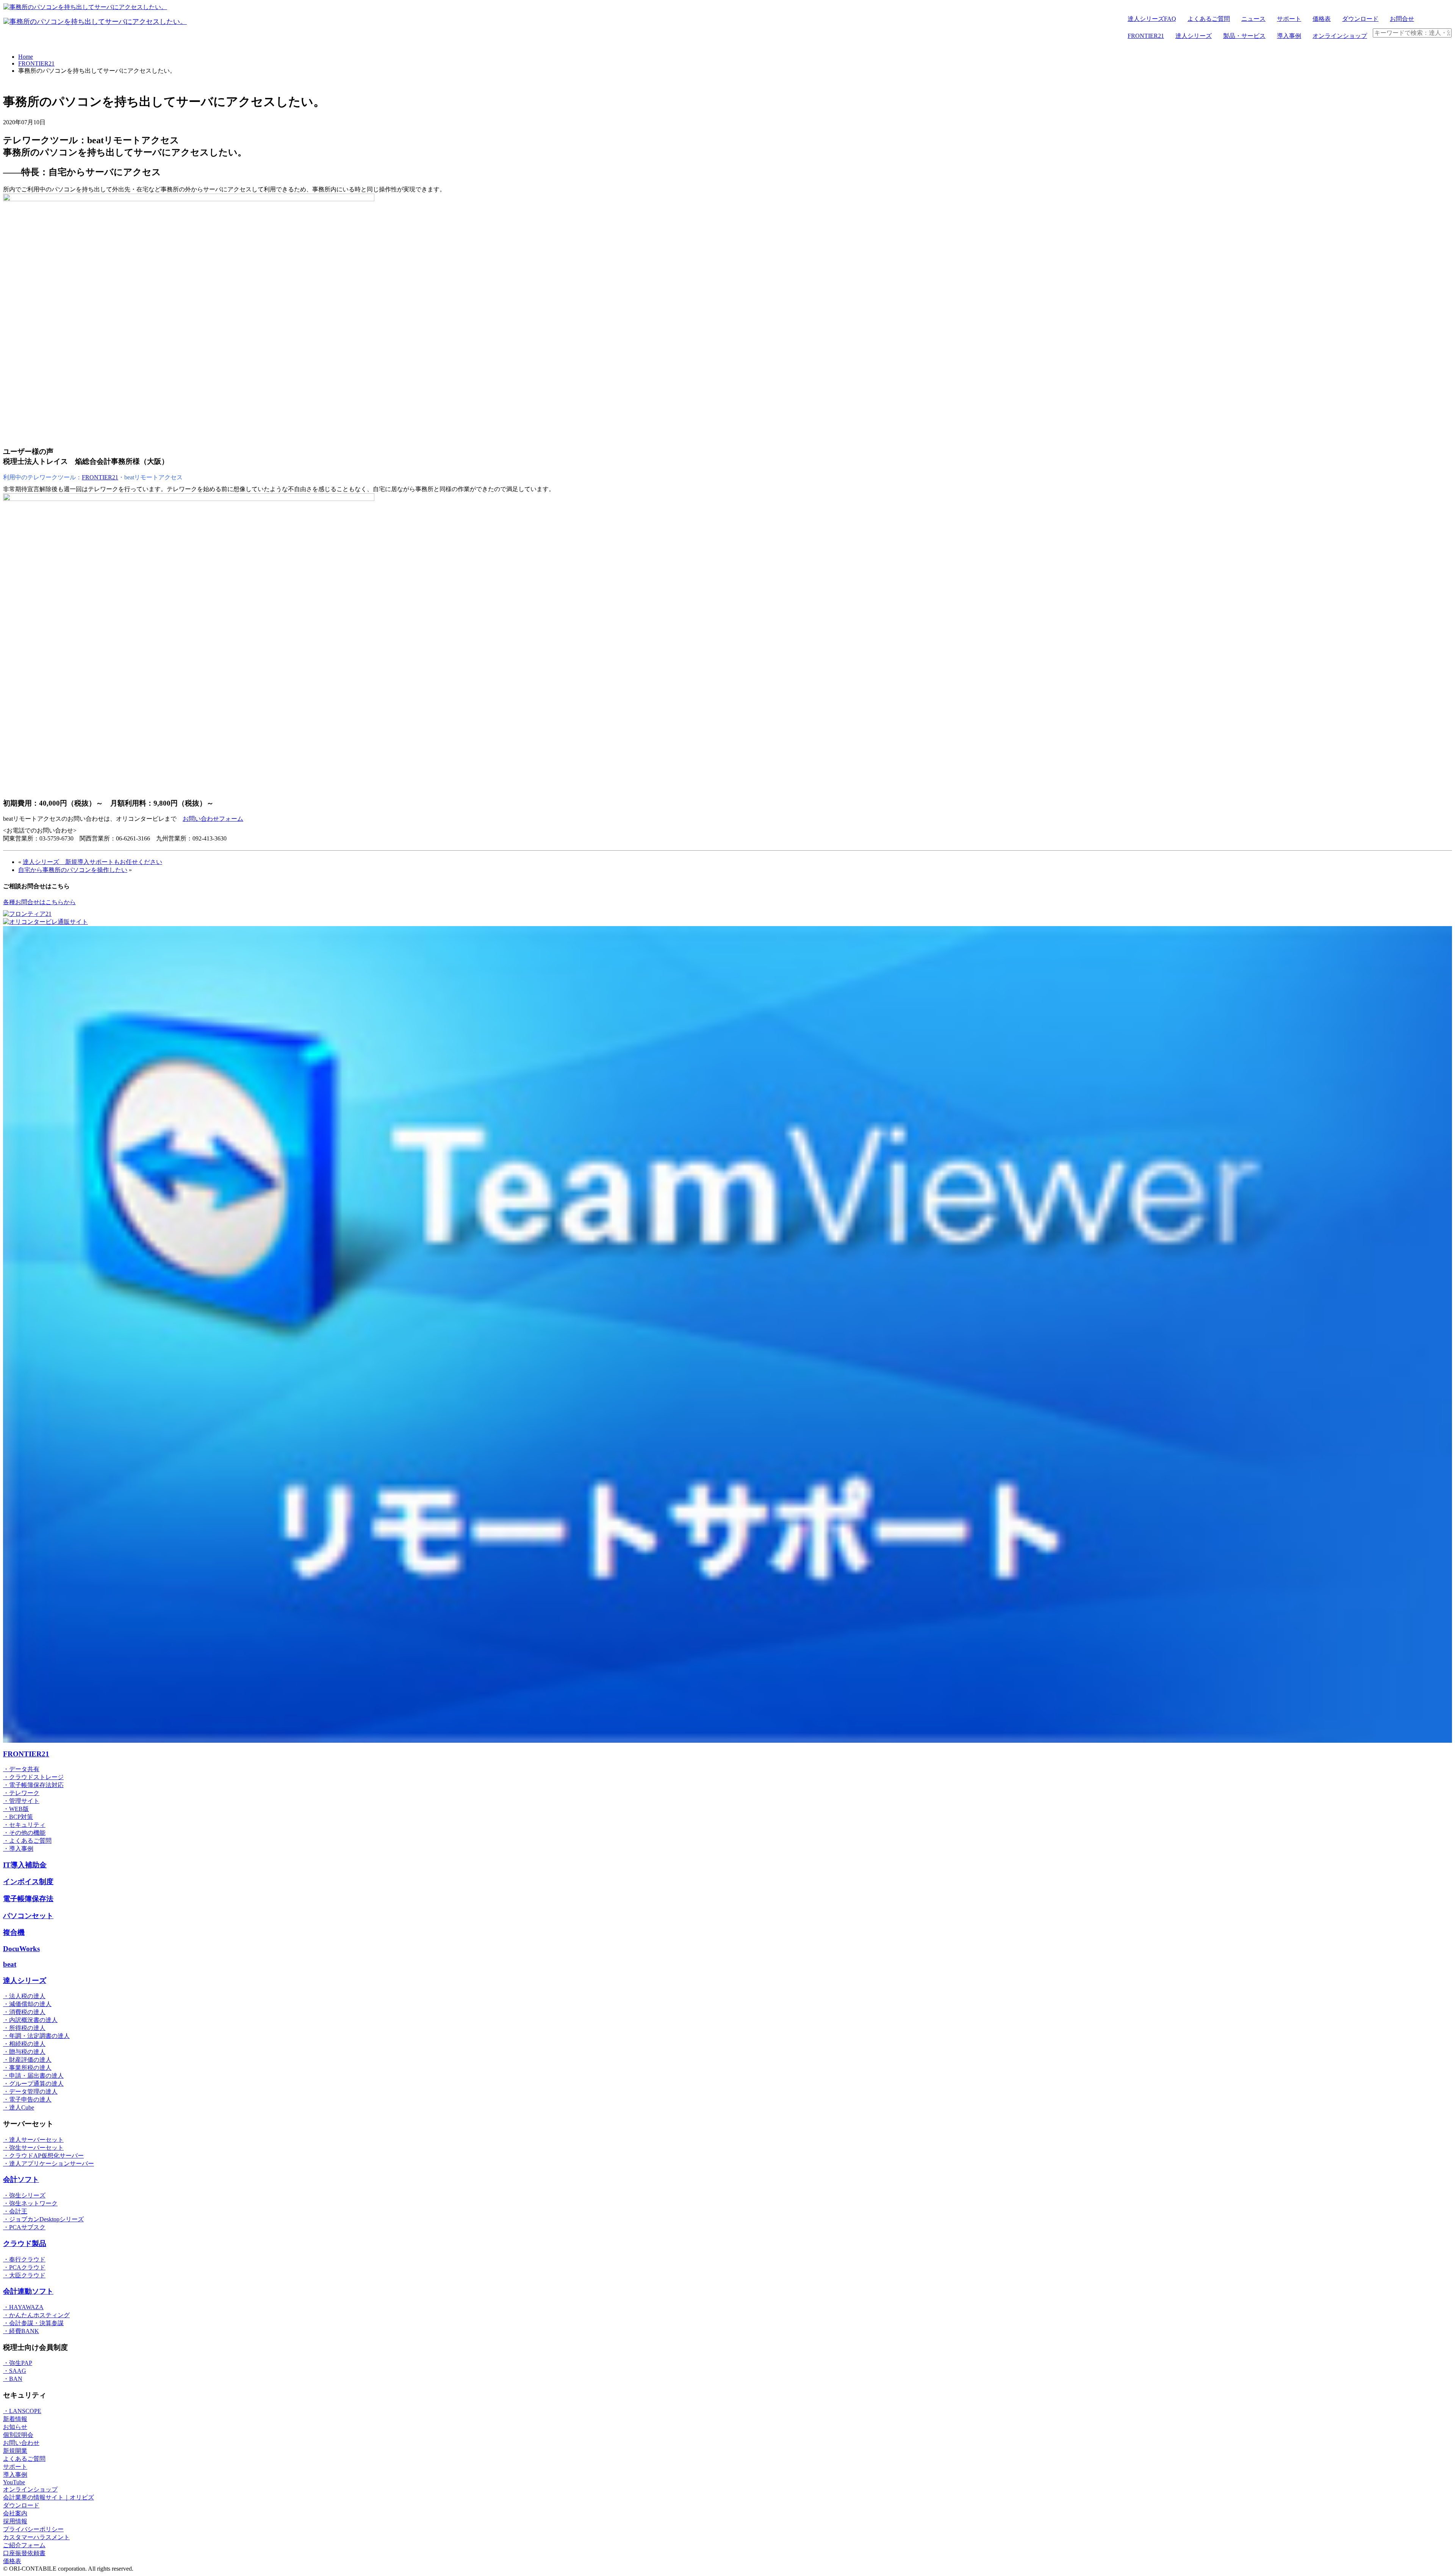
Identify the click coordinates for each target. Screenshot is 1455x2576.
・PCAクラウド (24, 2267)
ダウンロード (1360, 19)
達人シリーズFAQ (1152, 19)
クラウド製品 (25, 2243)
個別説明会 (18, 2435)
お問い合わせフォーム (213, 819)
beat (10, 1964)
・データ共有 (21, 1769)
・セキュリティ (24, 1825)
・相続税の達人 (24, 2044)
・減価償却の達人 (27, 2004)
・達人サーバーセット (33, 2140)
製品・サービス (1244, 36)
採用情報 (15, 2521)
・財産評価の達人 (27, 2060)
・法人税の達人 (24, 1996)
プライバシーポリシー (33, 2529)
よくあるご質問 (1209, 19)
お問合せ (1402, 19)
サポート (1289, 19)
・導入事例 (18, 1849)
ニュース (1253, 19)
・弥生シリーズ (24, 2195)
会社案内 (15, 2513)
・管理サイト (21, 1801)
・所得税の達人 (24, 2028)
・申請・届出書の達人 (33, 2076)
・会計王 (15, 2211)
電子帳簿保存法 (28, 1899)
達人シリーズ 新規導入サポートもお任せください (92, 862)
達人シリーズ (1194, 36)
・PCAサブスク (24, 2227)
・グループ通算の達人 (33, 2084)
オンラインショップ (1340, 36)
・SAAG (15, 2371)
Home (26, 57)
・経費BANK (21, 2331)
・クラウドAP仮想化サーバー (43, 2156)
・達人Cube (19, 2107)
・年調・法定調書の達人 (36, 2036)
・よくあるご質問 (27, 1841)
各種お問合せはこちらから (39, 902)
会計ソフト (21, 2179)
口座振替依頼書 (24, 2553)
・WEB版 (16, 1809)
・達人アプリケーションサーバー (48, 2164)
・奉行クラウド (24, 2259)
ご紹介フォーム (24, 2545)
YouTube (14, 2482)
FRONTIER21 (1146, 36)
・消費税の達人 (24, 2012)
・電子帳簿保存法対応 (33, 1785)
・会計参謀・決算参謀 (33, 2323)
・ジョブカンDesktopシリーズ (43, 2219)
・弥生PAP (18, 2363)
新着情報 (15, 2419)
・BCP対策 (18, 1817)
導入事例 (1289, 36)
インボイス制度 (28, 1882)
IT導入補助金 (25, 1865)
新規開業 (15, 2451)
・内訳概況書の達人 (30, 2020)
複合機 (14, 1932)
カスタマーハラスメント (36, 2537)
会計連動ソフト (28, 2291)
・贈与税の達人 (24, 2052)
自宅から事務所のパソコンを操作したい (73, 870)
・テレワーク (21, 1793)
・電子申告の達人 (27, 2099)
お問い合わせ (21, 2443)
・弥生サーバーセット (33, 2148)
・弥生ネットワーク (30, 2203)
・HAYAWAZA (23, 2307)
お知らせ (15, 2427)
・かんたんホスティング (36, 2315)
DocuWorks (21, 1949)
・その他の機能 (24, 1833)
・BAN (13, 2379)
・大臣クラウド (24, 2275)
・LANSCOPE (22, 2411)
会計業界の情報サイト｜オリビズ (48, 2497)
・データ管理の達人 (30, 2092)
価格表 (1322, 19)
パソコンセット (28, 1916)
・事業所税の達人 (27, 2068)
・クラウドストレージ (33, 1777)
